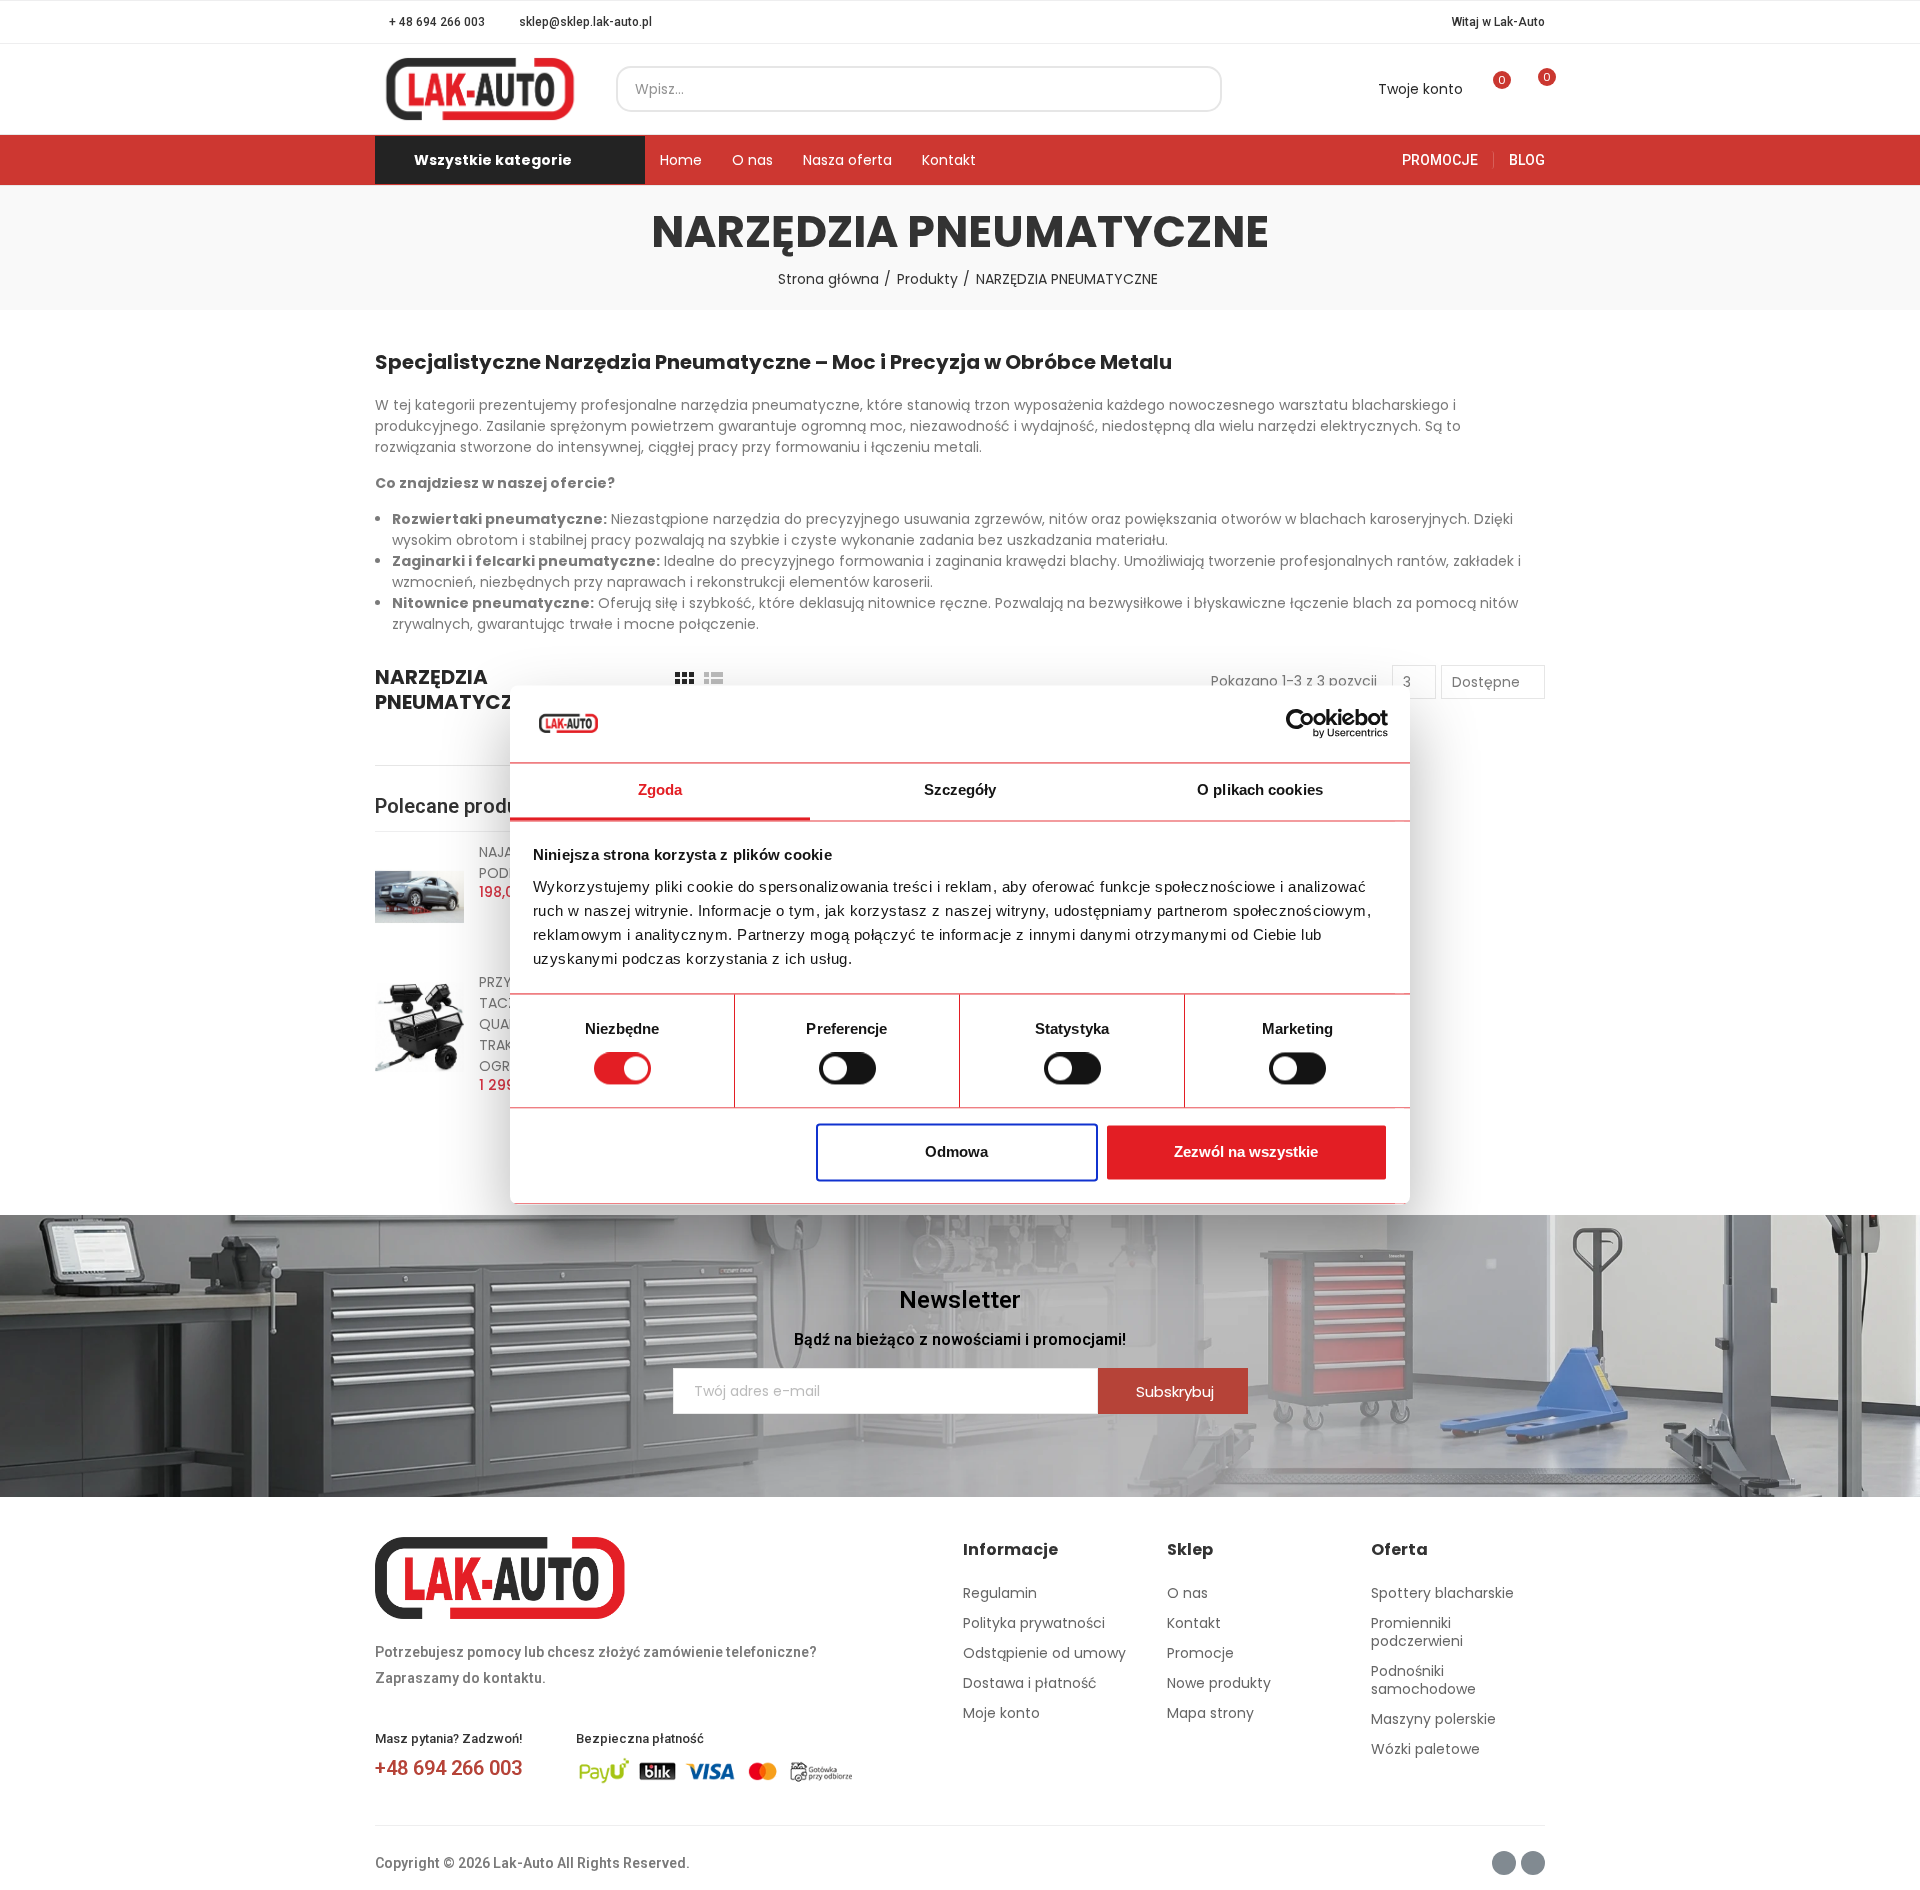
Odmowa (956, 1151)
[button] (430, 22)
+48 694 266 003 (448, 1768)
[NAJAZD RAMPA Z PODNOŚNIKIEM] (419, 897)
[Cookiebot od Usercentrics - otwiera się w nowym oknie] (1300, 724)
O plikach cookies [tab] (1260, 789)
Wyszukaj (1190, 89)
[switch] (847, 1069)
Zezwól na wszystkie (1246, 1151)
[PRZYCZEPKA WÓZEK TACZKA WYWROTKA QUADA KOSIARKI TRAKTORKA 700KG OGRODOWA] (419, 1027)
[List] (713, 681)
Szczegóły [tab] (960, 789)
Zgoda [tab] (660, 789)
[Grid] (684, 681)
